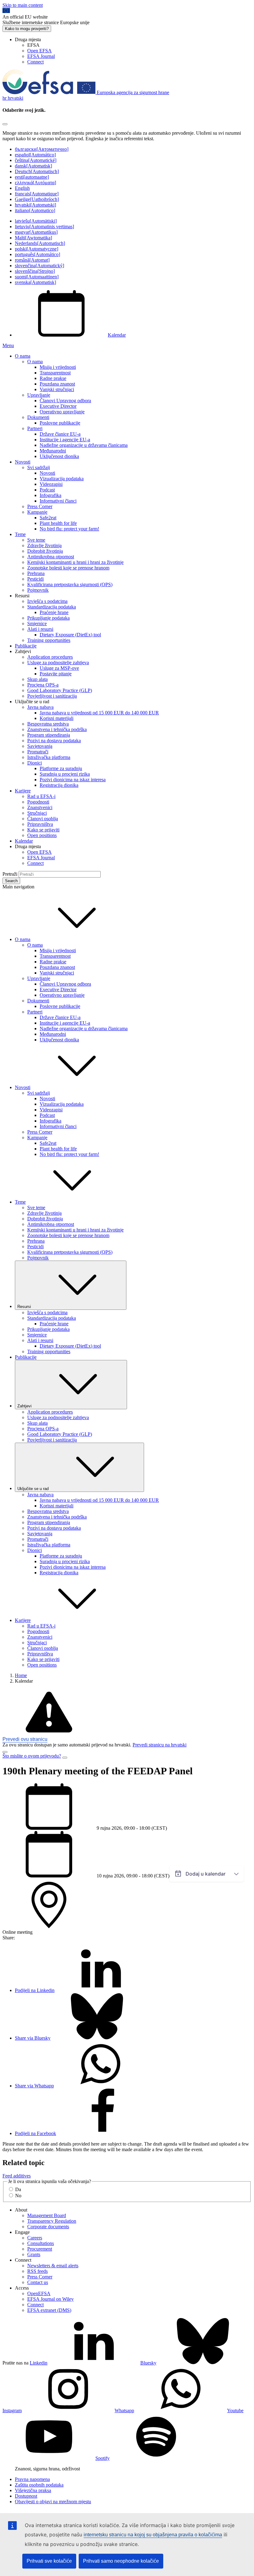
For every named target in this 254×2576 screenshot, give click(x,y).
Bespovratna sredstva (48, 724)
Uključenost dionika (59, 456)
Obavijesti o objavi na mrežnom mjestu (53, 2502)
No (18, 2196)
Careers (35, 2238)
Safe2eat (48, 518)
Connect (35, 62)
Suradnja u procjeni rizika (65, 774)
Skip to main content (23, 5)
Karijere (23, 791)
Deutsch (37, 171)
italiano (35, 210)
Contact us (38, 2282)
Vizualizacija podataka (62, 479)
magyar (36, 232)
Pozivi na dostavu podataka (54, 741)
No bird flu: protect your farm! (69, 529)
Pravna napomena (32, 2479)
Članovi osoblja (43, 819)
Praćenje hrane (54, 612)
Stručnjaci (37, 813)
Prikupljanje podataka (48, 618)
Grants (34, 2254)
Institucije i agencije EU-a (65, 440)
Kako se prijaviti (43, 830)
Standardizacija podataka (52, 607)
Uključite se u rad (33, 1489)
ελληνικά (35, 183)
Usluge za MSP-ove (59, 668)
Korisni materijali (57, 718)
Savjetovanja (40, 746)
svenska (35, 282)
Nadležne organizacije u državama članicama (84, 445)
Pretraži (10, 874)
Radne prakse (53, 378)
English (22, 188)
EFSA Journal (41, 56)
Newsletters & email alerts (53, 2266)
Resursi (24, 1307)
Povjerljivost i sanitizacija (52, 696)
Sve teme (36, 540)
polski (37, 249)
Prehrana (36, 573)
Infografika (50, 495)
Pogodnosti (38, 802)
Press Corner (40, 506)
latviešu (36, 221)
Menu (8, 345)
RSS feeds (37, 2271)
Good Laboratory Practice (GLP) (60, 690)
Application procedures (50, 657)
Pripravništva (40, 824)
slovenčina (39, 266)
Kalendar (117, 335)
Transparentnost (55, 373)
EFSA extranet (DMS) (49, 2310)
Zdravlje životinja (44, 545)
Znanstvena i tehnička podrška (57, 729)
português (37, 254)
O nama (23, 356)
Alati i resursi (40, 629)
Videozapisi (51, 484)
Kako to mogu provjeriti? (27, 29)
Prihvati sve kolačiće (49, 2561)
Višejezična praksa (33, 2490)
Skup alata (37, 679)
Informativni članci (58, 501)
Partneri (35, 428)
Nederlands (40, 243)
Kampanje (37, 512)
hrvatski (35, 205)
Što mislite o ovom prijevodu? (32, 1756)
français (37, 194)
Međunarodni (53, 451)
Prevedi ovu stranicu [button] (25, 1739)
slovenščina (35, 271)
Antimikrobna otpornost (51, 557)
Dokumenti (38, 417)
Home (21, 1675)
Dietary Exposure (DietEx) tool (70, 635)
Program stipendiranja (49, 735)
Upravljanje (39, 395)
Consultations (41, 2243)
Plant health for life (58, 523)
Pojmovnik (38, 590)
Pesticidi (35, 579)
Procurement (40, 2249)
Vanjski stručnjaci (57, 389)
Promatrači (38, 752)
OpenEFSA (39, 2293)
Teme (20, 534)
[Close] (5, 124)
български (42, 149)
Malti (33, 238)
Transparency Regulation (52, 2221)
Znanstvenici (40, 807)
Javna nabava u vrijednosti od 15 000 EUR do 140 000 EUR (99, 713)
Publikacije (26, 646)
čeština (36, 160)
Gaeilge (37, 199)
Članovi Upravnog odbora (65, 401)
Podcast (47, 490)
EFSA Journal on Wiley (50, 2299)
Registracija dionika (59, 785)
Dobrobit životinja (45, 551)
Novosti (23, 462)
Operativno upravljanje (62, 412)
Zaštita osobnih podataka (39, 2485)
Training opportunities (49, 640)
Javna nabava (40, 707)
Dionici (35, 763)
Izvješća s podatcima (47, 601)
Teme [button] (20, 1202)
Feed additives (17, 2176)
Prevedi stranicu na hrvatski (160, 1745)
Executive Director (58, 406)
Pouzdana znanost (57, 384)
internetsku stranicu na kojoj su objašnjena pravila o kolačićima (153, 2535)
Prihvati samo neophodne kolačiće (121, 2561)
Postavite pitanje (56, 674)
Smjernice (37, 623)
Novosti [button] (23, 1087)
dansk (33, 166)
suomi (37, 277)
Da (18, 2189)
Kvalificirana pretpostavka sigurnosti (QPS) (70, 584)
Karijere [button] (23, 1620)
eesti (32, 177)
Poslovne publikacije (60, 423)
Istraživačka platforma (49, 757)
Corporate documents (48, 2227)
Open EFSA (39, 51)
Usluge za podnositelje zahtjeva (58, 663)
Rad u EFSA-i (41, 796)
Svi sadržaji (39, 467)
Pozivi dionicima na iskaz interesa (73, 780)
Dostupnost (26, 2496)
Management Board (47, 2215)
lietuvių (44, 227)
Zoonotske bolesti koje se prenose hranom (68, 568)
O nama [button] (23, 939)
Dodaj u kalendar (206, 1874)
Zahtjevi (24, 1406)
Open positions (42, 835)
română (32, 260)
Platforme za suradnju (61, 768)
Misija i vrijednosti (58, 367)
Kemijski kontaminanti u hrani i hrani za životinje (75, 562)
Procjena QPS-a (43, 685)
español (35, 155)
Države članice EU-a (60, 434)
